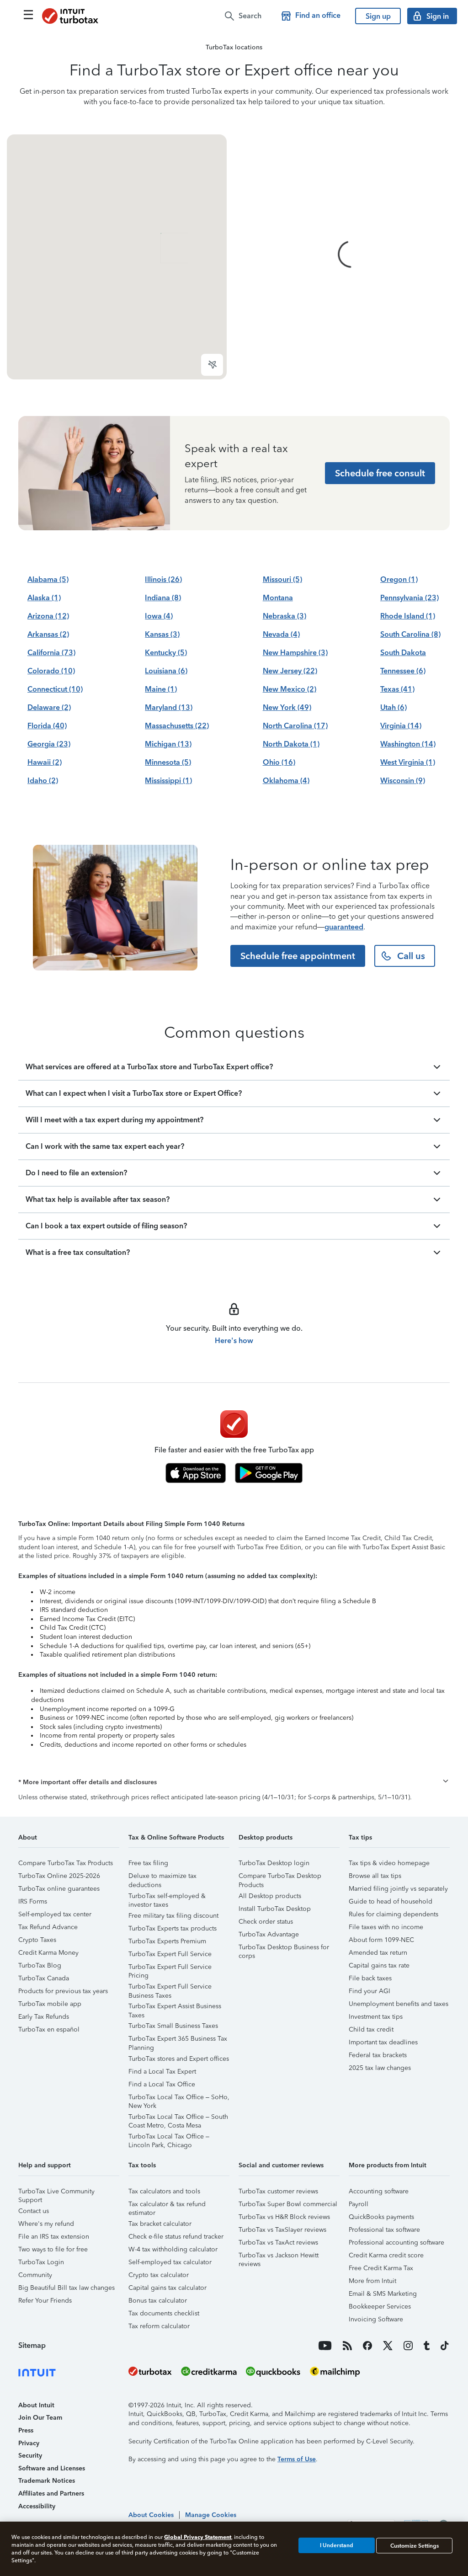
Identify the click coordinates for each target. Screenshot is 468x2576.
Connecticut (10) (55, 689)
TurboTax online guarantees (59, 1889)
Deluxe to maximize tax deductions (162, 1877)
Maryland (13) (169, 707)
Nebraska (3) (285, 616)
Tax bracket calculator (160, 2224)
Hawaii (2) (45, 762)
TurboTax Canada (44, 1978)
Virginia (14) (401, 726)
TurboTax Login (41, 2262)
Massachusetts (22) (177, 726)
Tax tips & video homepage (389, 1863)
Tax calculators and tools (164, 2191)
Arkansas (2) (48, 634)
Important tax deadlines (383, 2042)
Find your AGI (370, 1991)
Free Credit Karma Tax (381, 2268)
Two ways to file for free (53, 2249)
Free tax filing (148, 1863)
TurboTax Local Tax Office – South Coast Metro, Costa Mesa (178, 2118)
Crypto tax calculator (159, 2275)
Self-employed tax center (55, 1914)
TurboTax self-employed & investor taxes (167, 1897)
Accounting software (379, 2191)
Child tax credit (371, 2029)
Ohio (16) (279, 762)
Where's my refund (46, 2224)
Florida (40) (47, 726)
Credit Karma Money (48, 1953)
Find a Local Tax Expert (162, 2072)
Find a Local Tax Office (162, 2084)
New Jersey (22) (290, 671)
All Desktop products (270, 1896)
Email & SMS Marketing (383, 2294)
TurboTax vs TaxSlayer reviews (282, 2230)
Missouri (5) (282, 579)
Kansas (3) (162, 634)
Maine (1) (161, 689)
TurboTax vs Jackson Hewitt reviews (279, 2257)
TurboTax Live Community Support (56, 2193)
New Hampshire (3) (295, 653)
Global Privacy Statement (198, 2537)
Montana (278, 598)
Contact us (34, 2211)
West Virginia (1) (408, 762)
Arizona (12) (48, 616)
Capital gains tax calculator (168, 2288)
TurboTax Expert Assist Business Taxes (175, 2008)
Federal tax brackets (378, 2055)
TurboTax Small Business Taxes (173, 2026)
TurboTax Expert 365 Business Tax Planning (178, 2040)
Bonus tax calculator (158, 2301)
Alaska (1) (44, 598)
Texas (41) (397, 689)
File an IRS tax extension (54, 2237)
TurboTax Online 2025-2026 (59, 1876)
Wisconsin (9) (403, 781)
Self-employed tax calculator (170, 2262)
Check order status (266, 1922)
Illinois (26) (163, 579)
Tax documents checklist (164, 2313)
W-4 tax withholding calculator (173, 2249)
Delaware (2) (49, 707)
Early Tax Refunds (44, 2017)
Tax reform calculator (159, 2326)
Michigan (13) (168, 744)
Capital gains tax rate (379, 1965)
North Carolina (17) (295, 726)
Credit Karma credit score (386, 2255)
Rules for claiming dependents (394, 1914)
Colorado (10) (51, 671)
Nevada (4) (281, 634)
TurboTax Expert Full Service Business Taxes (170, 1988)
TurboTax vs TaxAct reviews (278, 2243)
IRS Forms (33, 1901)
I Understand (337, 2545)
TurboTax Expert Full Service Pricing (170, 1968)
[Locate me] (212, 365)
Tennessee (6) (403, 671)
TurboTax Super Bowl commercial (288, 2204)
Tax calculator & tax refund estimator (167, 2205)
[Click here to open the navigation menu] (28, 15)
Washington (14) (408, 744)
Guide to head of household (391, 1901)
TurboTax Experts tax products (173, 1928)
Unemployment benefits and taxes (399, 2004)
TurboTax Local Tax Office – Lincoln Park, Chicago (169, 2138)
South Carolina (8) (410, 634)
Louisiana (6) (166, 671)
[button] (234, 1782)
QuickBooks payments (381, 2217)
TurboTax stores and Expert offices (179, 2059)
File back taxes (370, 1978)
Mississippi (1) (168, 781)
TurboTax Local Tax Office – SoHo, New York (179, 2099)
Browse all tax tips (375, 1876)
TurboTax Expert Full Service (170, 1954)
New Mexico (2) (290, 689)
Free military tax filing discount (173, 1916)
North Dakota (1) (291, 744)
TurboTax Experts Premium (167, 1941)
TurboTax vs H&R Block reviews (284, 2217)
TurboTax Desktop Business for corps (284, 1949)
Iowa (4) (159, 616)
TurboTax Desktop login (274, 1863)
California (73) (51, 653)
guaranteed (344, 927)
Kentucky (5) (166, 653)
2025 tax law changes (380, 2068)
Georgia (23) (49, 744)
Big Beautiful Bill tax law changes (66, 2288)
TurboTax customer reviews (278, 2191)
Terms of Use (297, 2459)
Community (35, 2275)
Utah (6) (394, 707)
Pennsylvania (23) (409, 598)
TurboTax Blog (40, 1965)
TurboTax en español (49, 2029)
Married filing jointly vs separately (398, 1889)
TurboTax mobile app (50, 2004)
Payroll (359, 2204)
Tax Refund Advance (48, 1927)
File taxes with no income (386, 1927)
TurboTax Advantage (269, 1934)
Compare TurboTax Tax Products (66, 1863)
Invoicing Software (376, 2319)
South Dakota (403, 653)
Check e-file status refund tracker (176, 2237)
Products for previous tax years (63, 1991)
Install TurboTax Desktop (275, 1909)
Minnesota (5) (168, 762)
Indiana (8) (163, 598)
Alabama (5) (48, 579)
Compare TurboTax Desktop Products (280, 1877)
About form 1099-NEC (381, 1940)
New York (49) (287, 707)
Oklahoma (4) (286, 781)
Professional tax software (384, 2230)
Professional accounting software (396, 2243)
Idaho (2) (43, 781)
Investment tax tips (376, 2017)
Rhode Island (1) (408, 616)
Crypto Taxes (37, 1940)
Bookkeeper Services (380, 2307)
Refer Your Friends (45, 2301)
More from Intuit (372, 2281)
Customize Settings (415, 2545)
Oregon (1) (399, 579)
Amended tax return (378, 1953)
